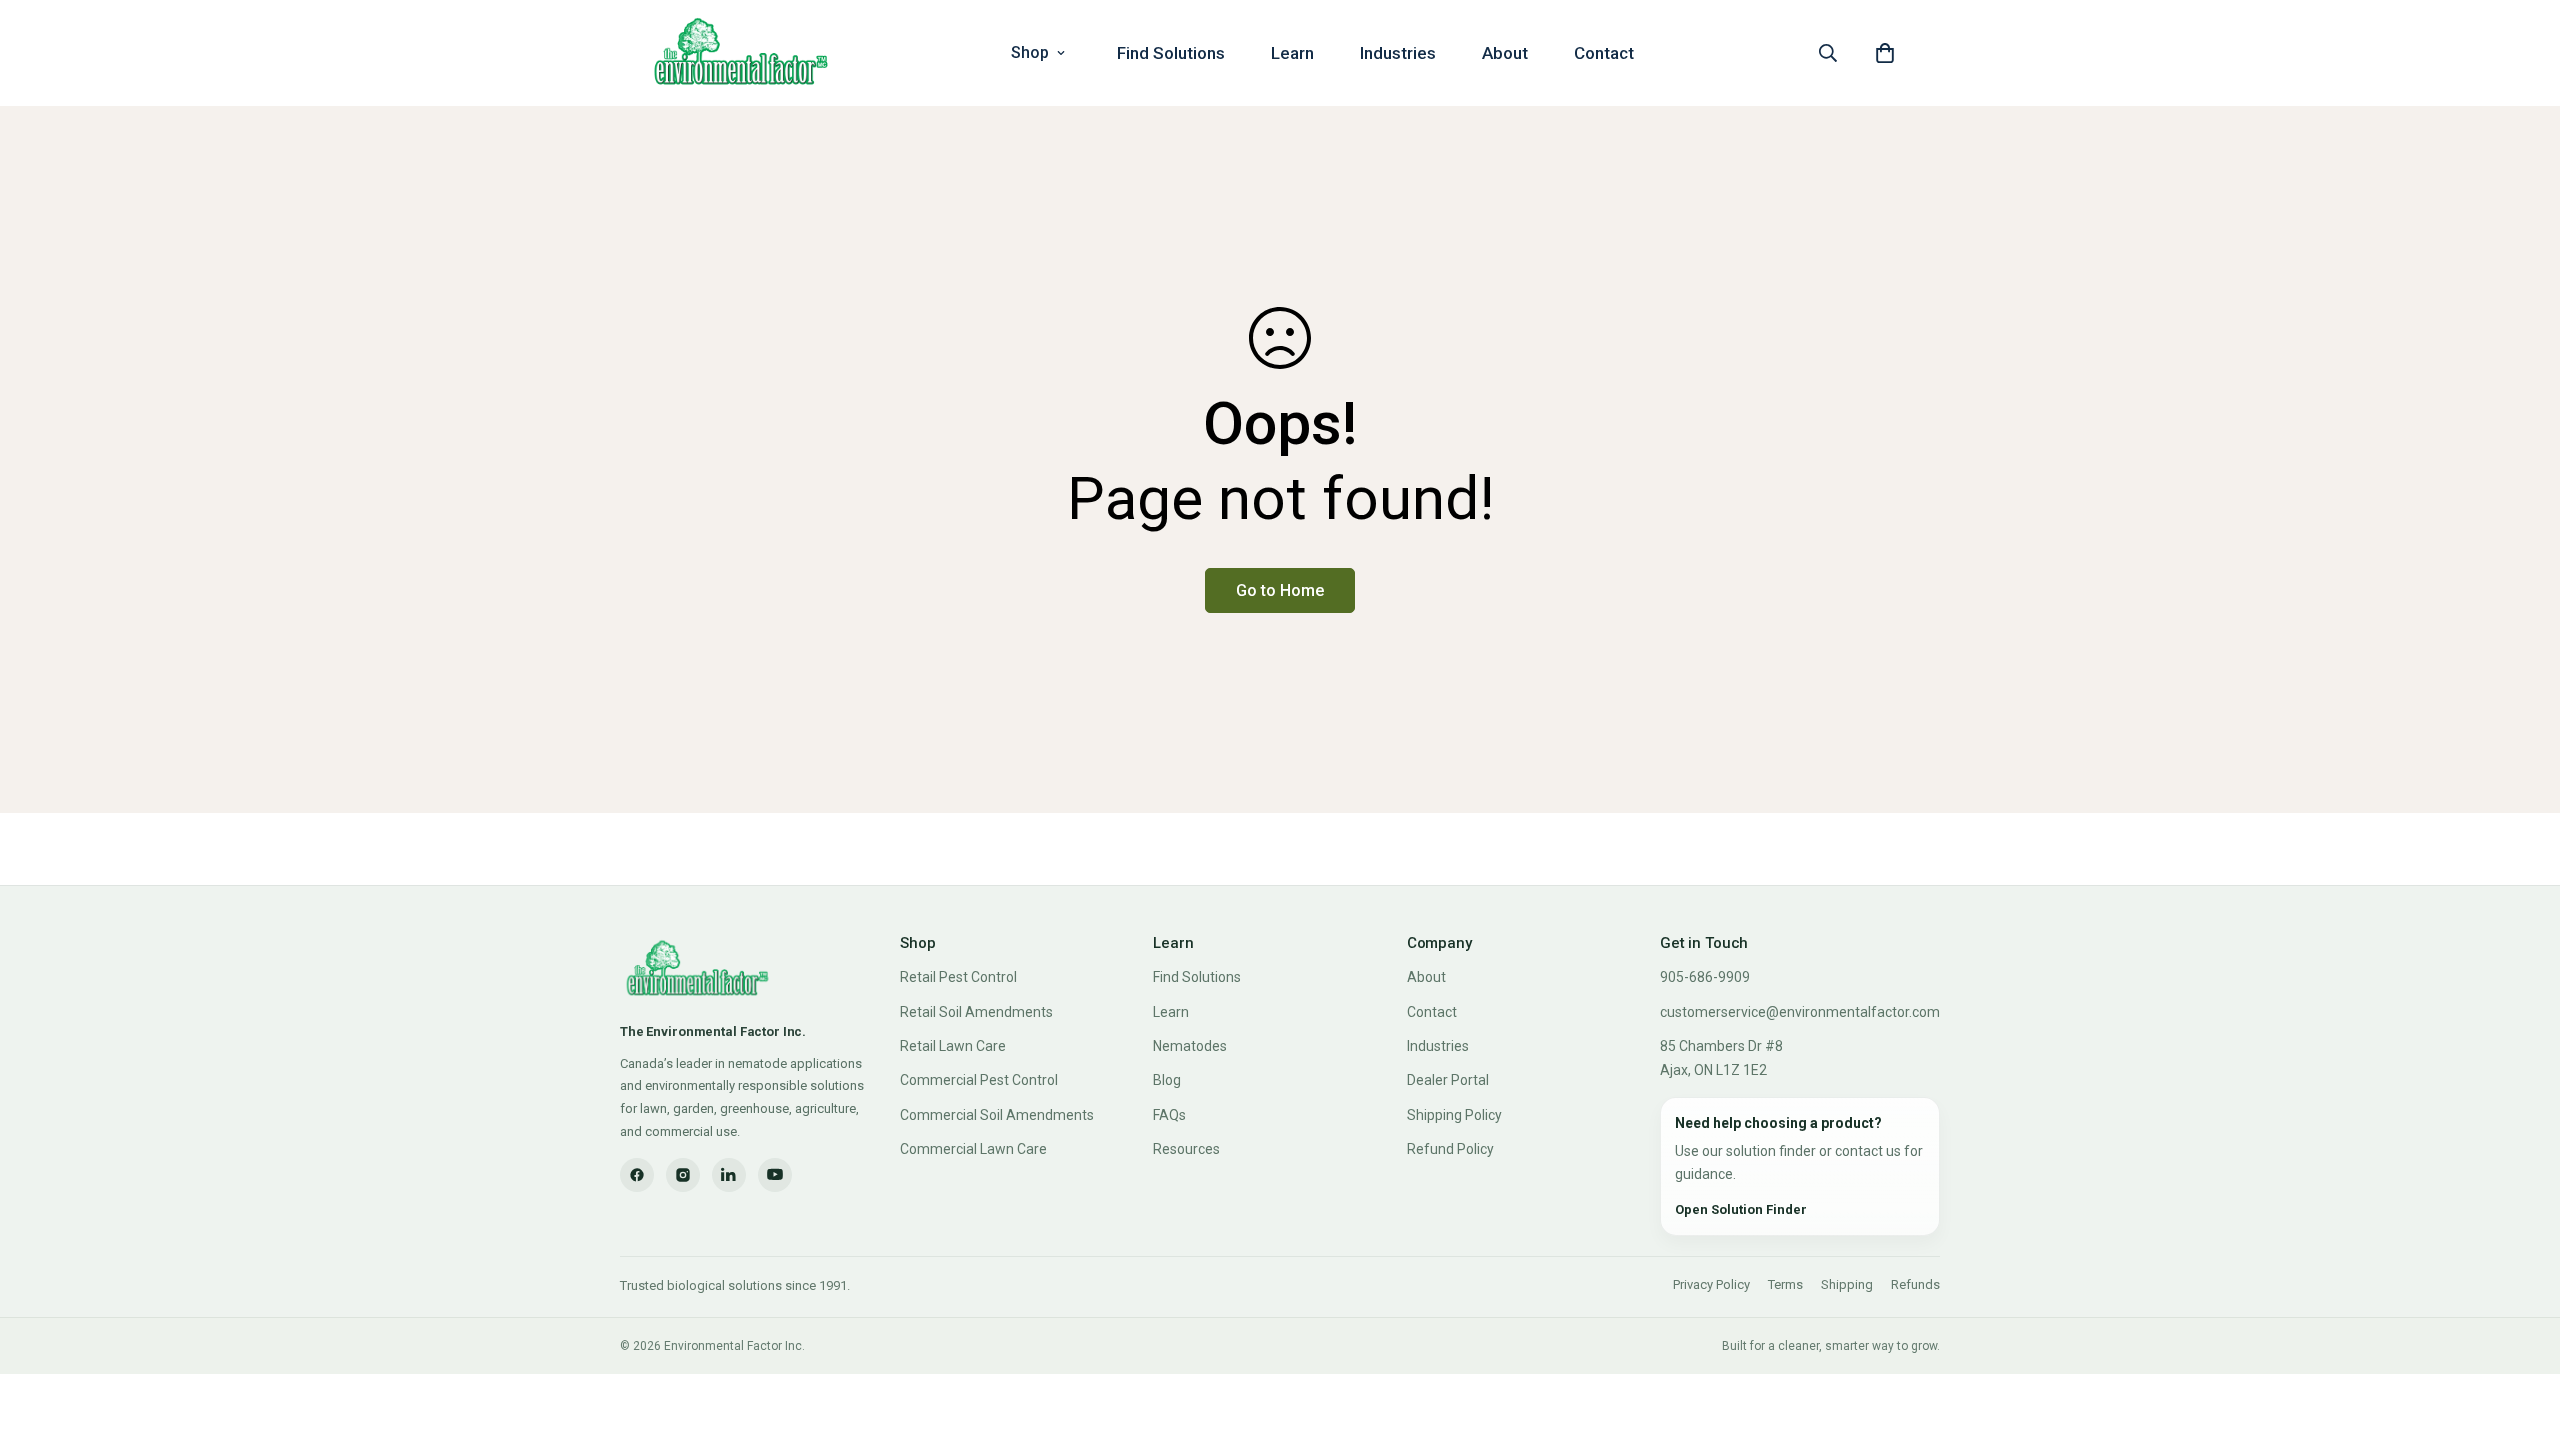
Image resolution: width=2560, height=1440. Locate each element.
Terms (1785, 1284)
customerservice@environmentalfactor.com (1800, 1012)
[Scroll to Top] (2521, 1331)
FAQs (1169, 1115)
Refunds (1915, 1284)
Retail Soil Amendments (976, 1012)
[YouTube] (775, 1175)
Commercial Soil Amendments (997, 1115)
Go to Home (1280, 590)
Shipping (1847, 1284)
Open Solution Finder (1741, 1209)
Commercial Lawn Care (973, 1149)
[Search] (1828, 53)
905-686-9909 (1705, 977)
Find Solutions (1171, 53)
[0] (1885, 53)
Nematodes (1190, 1046)
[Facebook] (637, 1175)
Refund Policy (1450, 1149)
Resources (1186, 1149)
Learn (1292, 53)
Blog (1167, 1080)
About (1505, 53)
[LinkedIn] (729, 1175)
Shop (1030, 52)
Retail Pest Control (958, 977)
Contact (1604, 53)
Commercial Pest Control (979, 1080)
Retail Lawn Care (953, 1046)
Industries (1398, 53)
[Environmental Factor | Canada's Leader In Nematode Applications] (741, 53)
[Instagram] (683, 1175)
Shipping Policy (1454, 1115)
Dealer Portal (1448, 1080)
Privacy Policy (1711, 1284)
